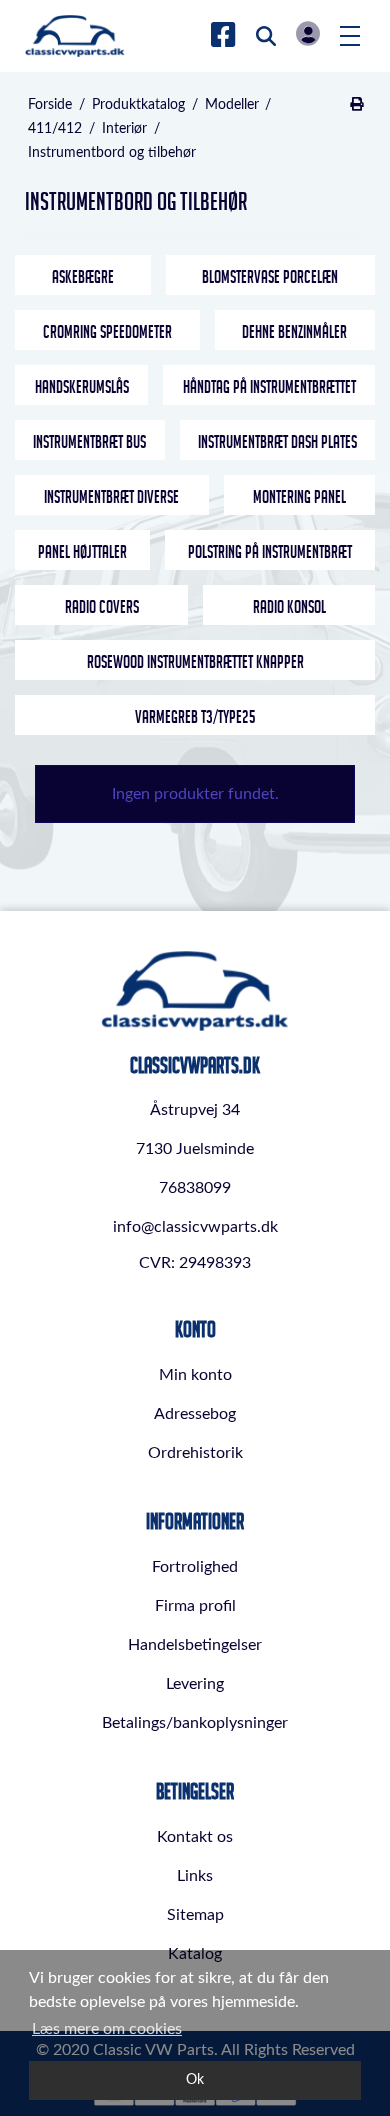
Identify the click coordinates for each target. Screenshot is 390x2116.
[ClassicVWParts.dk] (75, 36)
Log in (308, 33)
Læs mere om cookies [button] (107, 2029)
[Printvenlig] (356, 105)
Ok (195, 2079)
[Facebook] (223, 36)
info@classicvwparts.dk (195, 1227)
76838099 (195, 1188)
